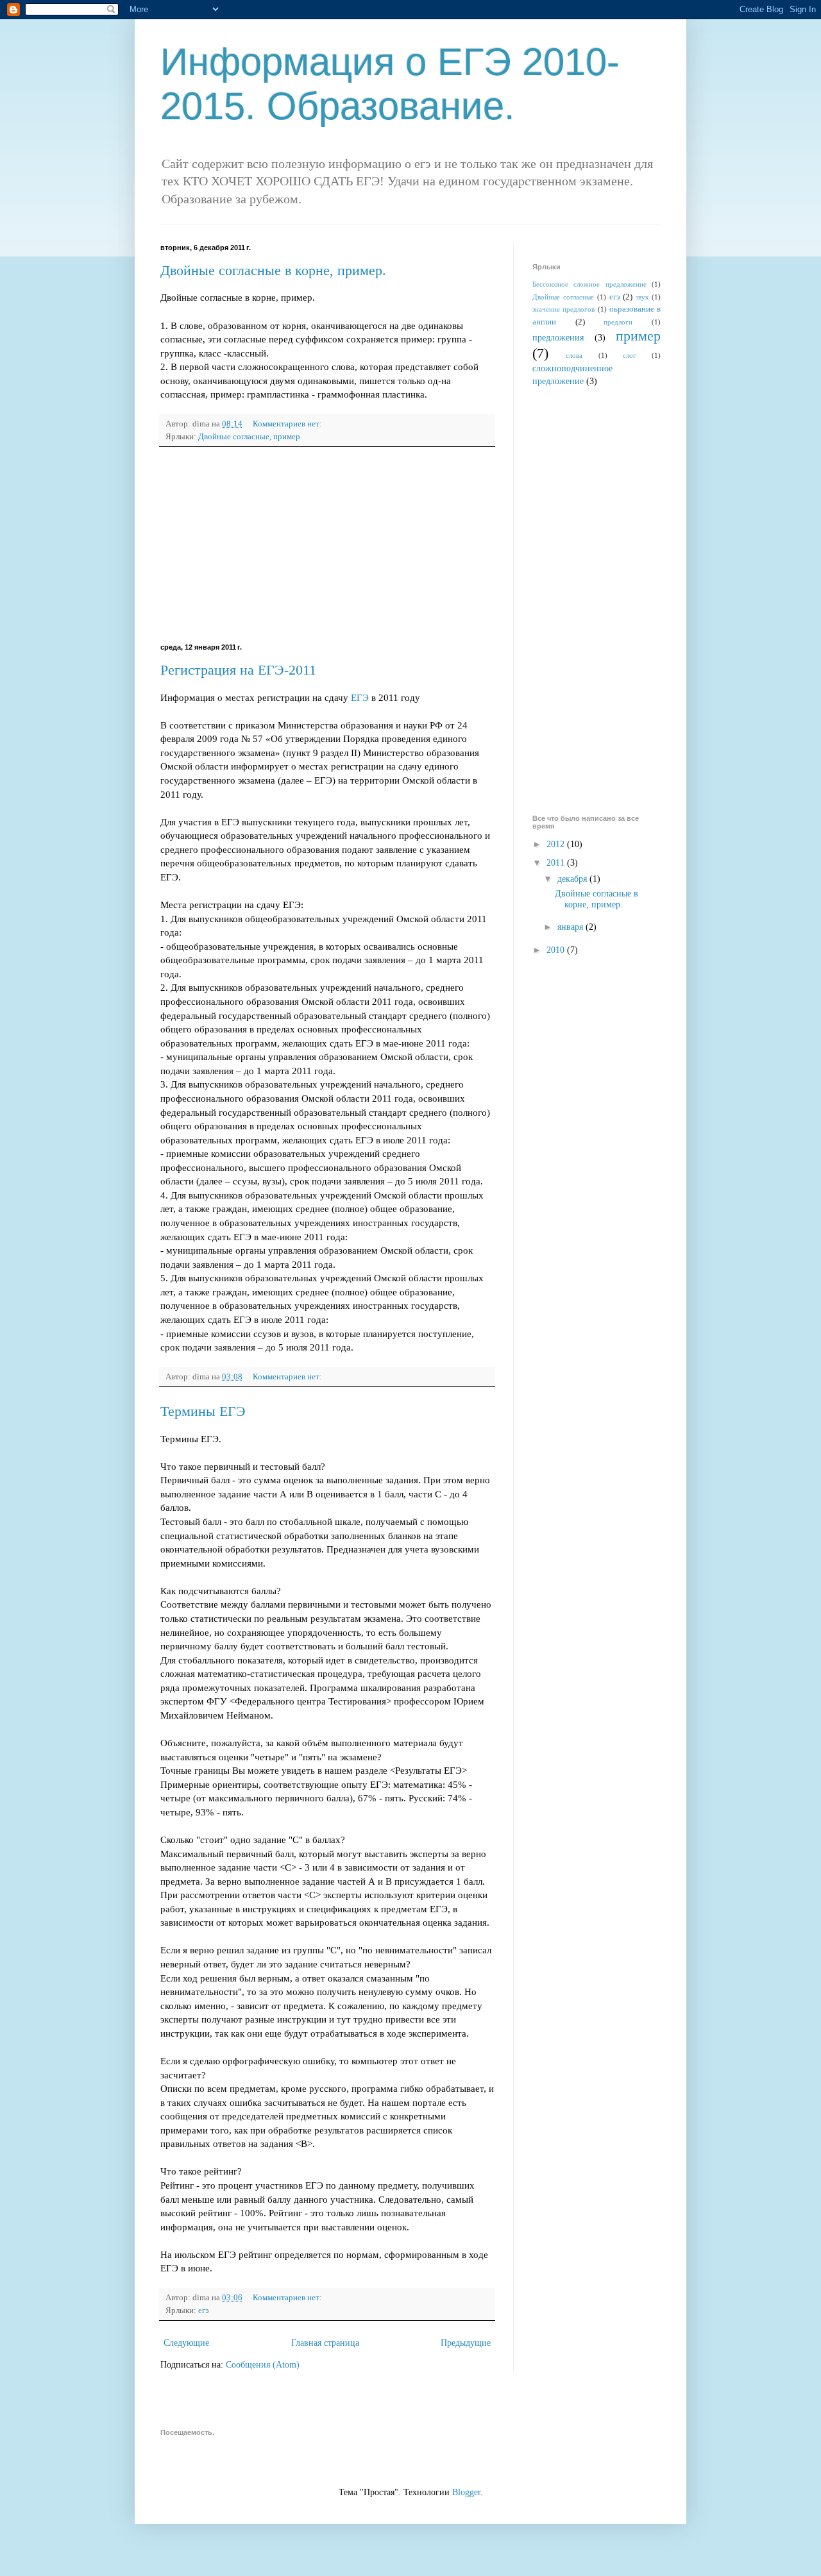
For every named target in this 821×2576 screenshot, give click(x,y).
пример (287, 437)
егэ (204, 2311)
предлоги (618, 322)
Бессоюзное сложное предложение (589, 284)
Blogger (466, 2492)
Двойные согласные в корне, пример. (273, 270)
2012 (557, 844)
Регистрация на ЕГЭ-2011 (238, 670)
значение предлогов (563, 309)
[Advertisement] (327, 545)
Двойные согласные (234, 437)
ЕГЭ (360, 697)
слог (630, 355)
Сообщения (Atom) (263, 2365)
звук (642, 297)
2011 (557, 863)
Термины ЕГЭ (203, 1411)
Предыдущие (466, 2343)
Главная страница (325, 2343)
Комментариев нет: (288, 424)
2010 (557, 950)
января (571, 927)
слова (574, 355)
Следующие (186, 2343)
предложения (558, 338)
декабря (573, 879)
